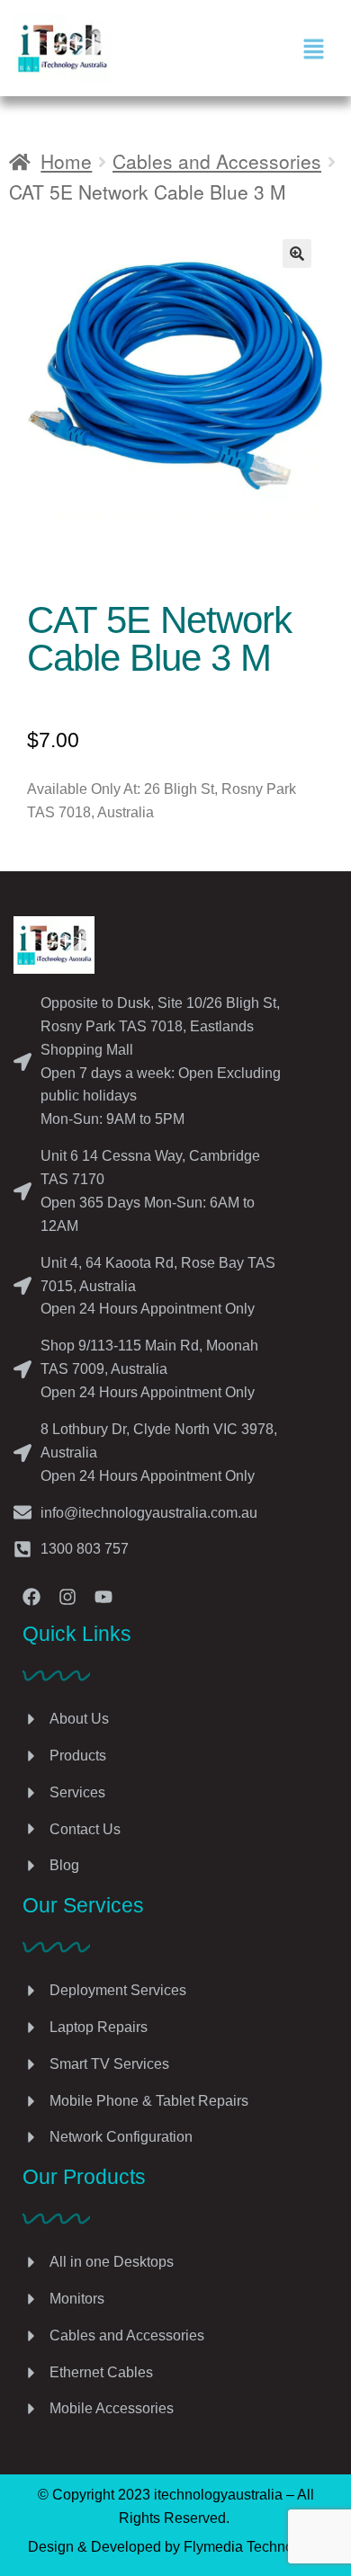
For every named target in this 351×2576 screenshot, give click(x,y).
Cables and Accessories (217, 161)
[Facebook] (31, 1597)
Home (66, 161)
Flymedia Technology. (253, 2547)
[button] (313, 48)
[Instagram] (67, 1597)
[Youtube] (103, 1597)
